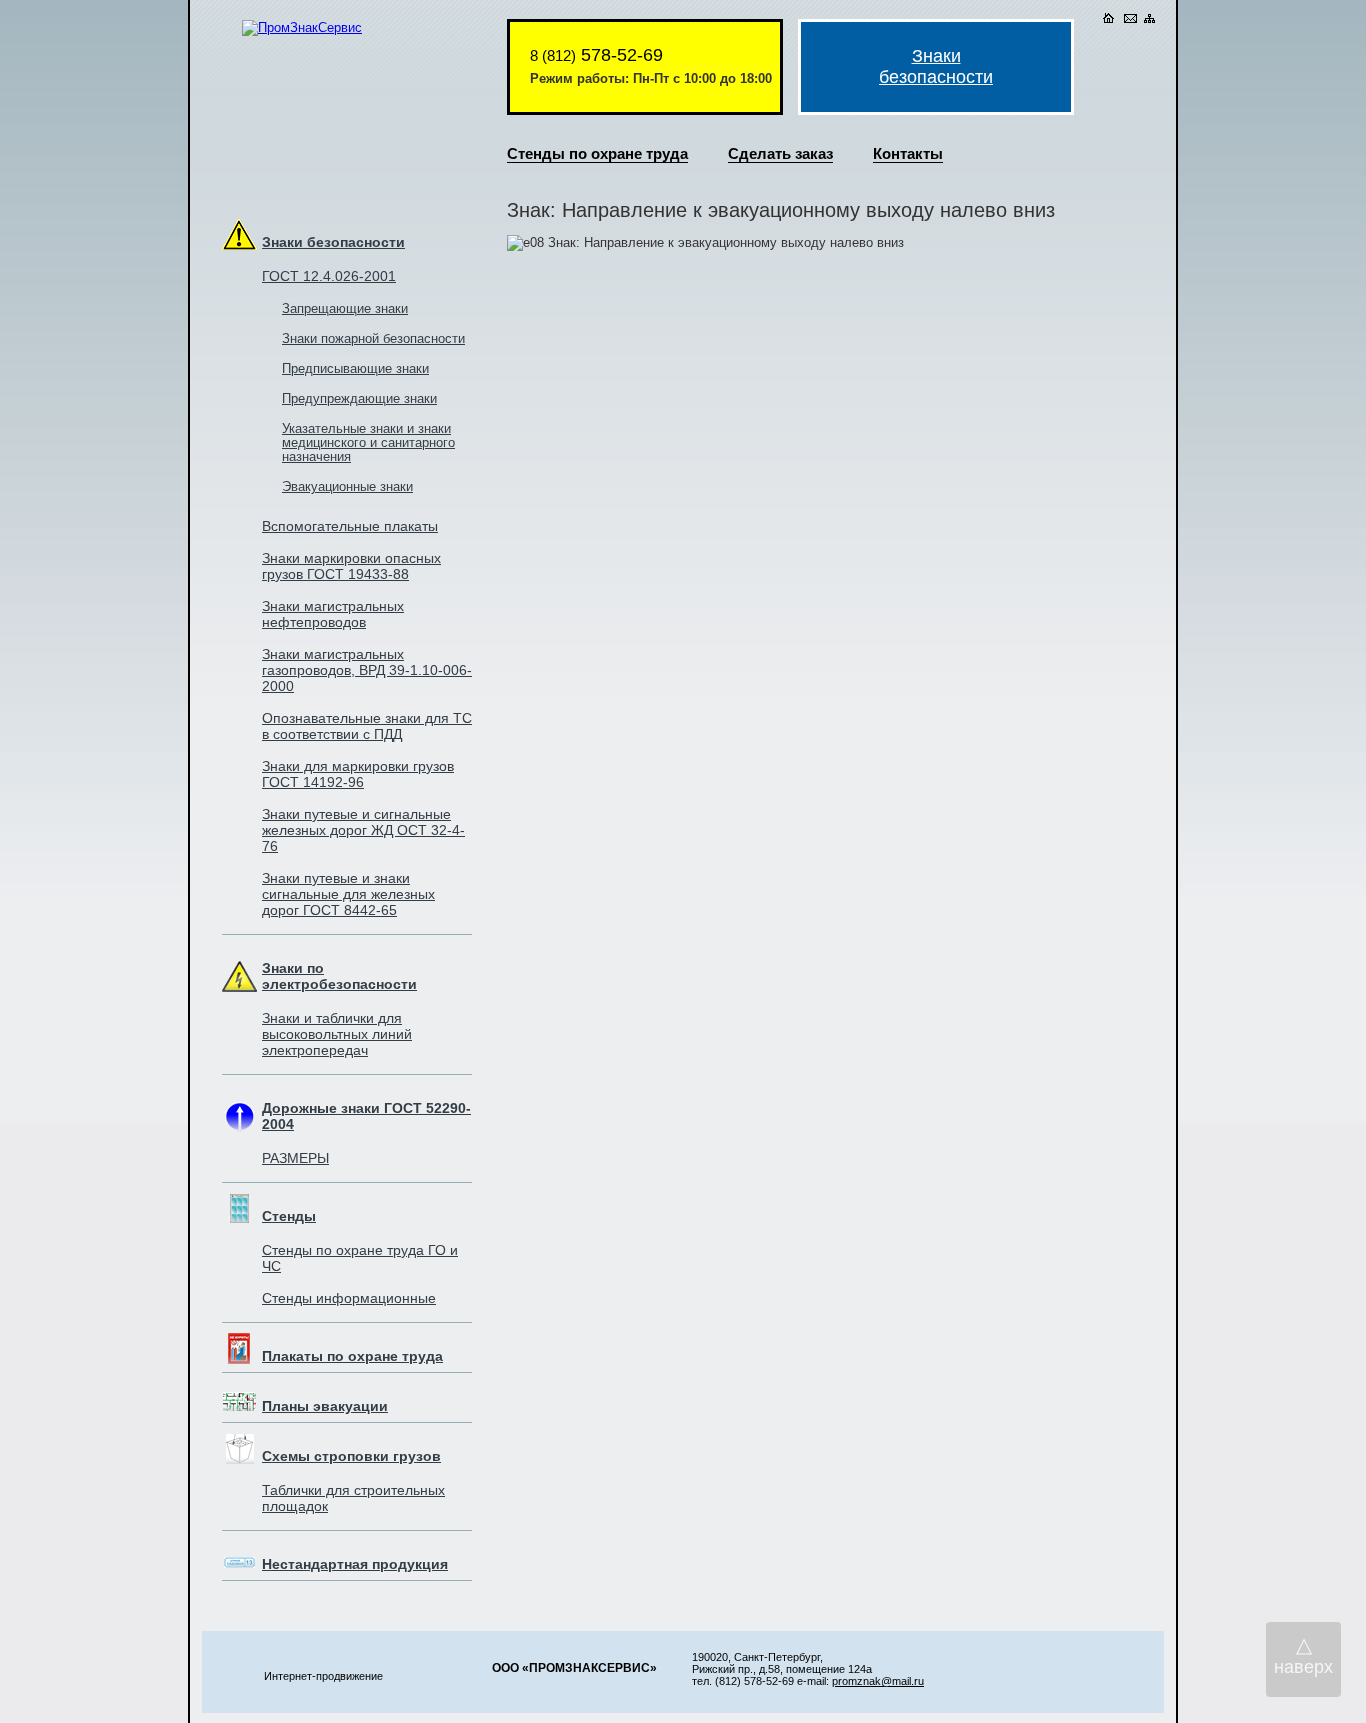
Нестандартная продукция (355, 1564)
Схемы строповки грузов (351, 1456)
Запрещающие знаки (345, 309)
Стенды (289, 1216)
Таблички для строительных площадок (353, 1498)
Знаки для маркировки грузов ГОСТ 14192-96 (358, 774)
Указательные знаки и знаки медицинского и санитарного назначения (368, 443)
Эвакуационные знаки (347, 487)
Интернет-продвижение (323, 1676)
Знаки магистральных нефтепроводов (333, 614)
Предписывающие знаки (355, 369)
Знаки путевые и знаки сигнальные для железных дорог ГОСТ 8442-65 (348, 894)
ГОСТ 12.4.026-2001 (329, 276)
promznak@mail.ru (878, 1681)
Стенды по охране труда (597, 153)
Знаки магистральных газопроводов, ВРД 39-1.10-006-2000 (367, 670)
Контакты (908, 153)
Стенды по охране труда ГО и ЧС (360, 1258)
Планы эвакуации (325, 1406)
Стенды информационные (349, 1298)
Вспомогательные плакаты (350, 526)
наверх (1303, 1655)
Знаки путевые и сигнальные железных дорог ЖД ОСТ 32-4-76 (363, 830)
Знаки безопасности (333, 242)
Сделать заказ (780, 153)
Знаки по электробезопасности (339, 976)
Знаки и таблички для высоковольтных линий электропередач (337, 1034)
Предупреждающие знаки (359, 399)
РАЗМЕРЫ (295, 1158)
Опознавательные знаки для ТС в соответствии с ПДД (367, 726)
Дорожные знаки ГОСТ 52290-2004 (366, 1116)
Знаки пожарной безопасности (373, 339)
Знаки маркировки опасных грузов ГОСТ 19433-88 (351, 566)
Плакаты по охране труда (352, 1356)
